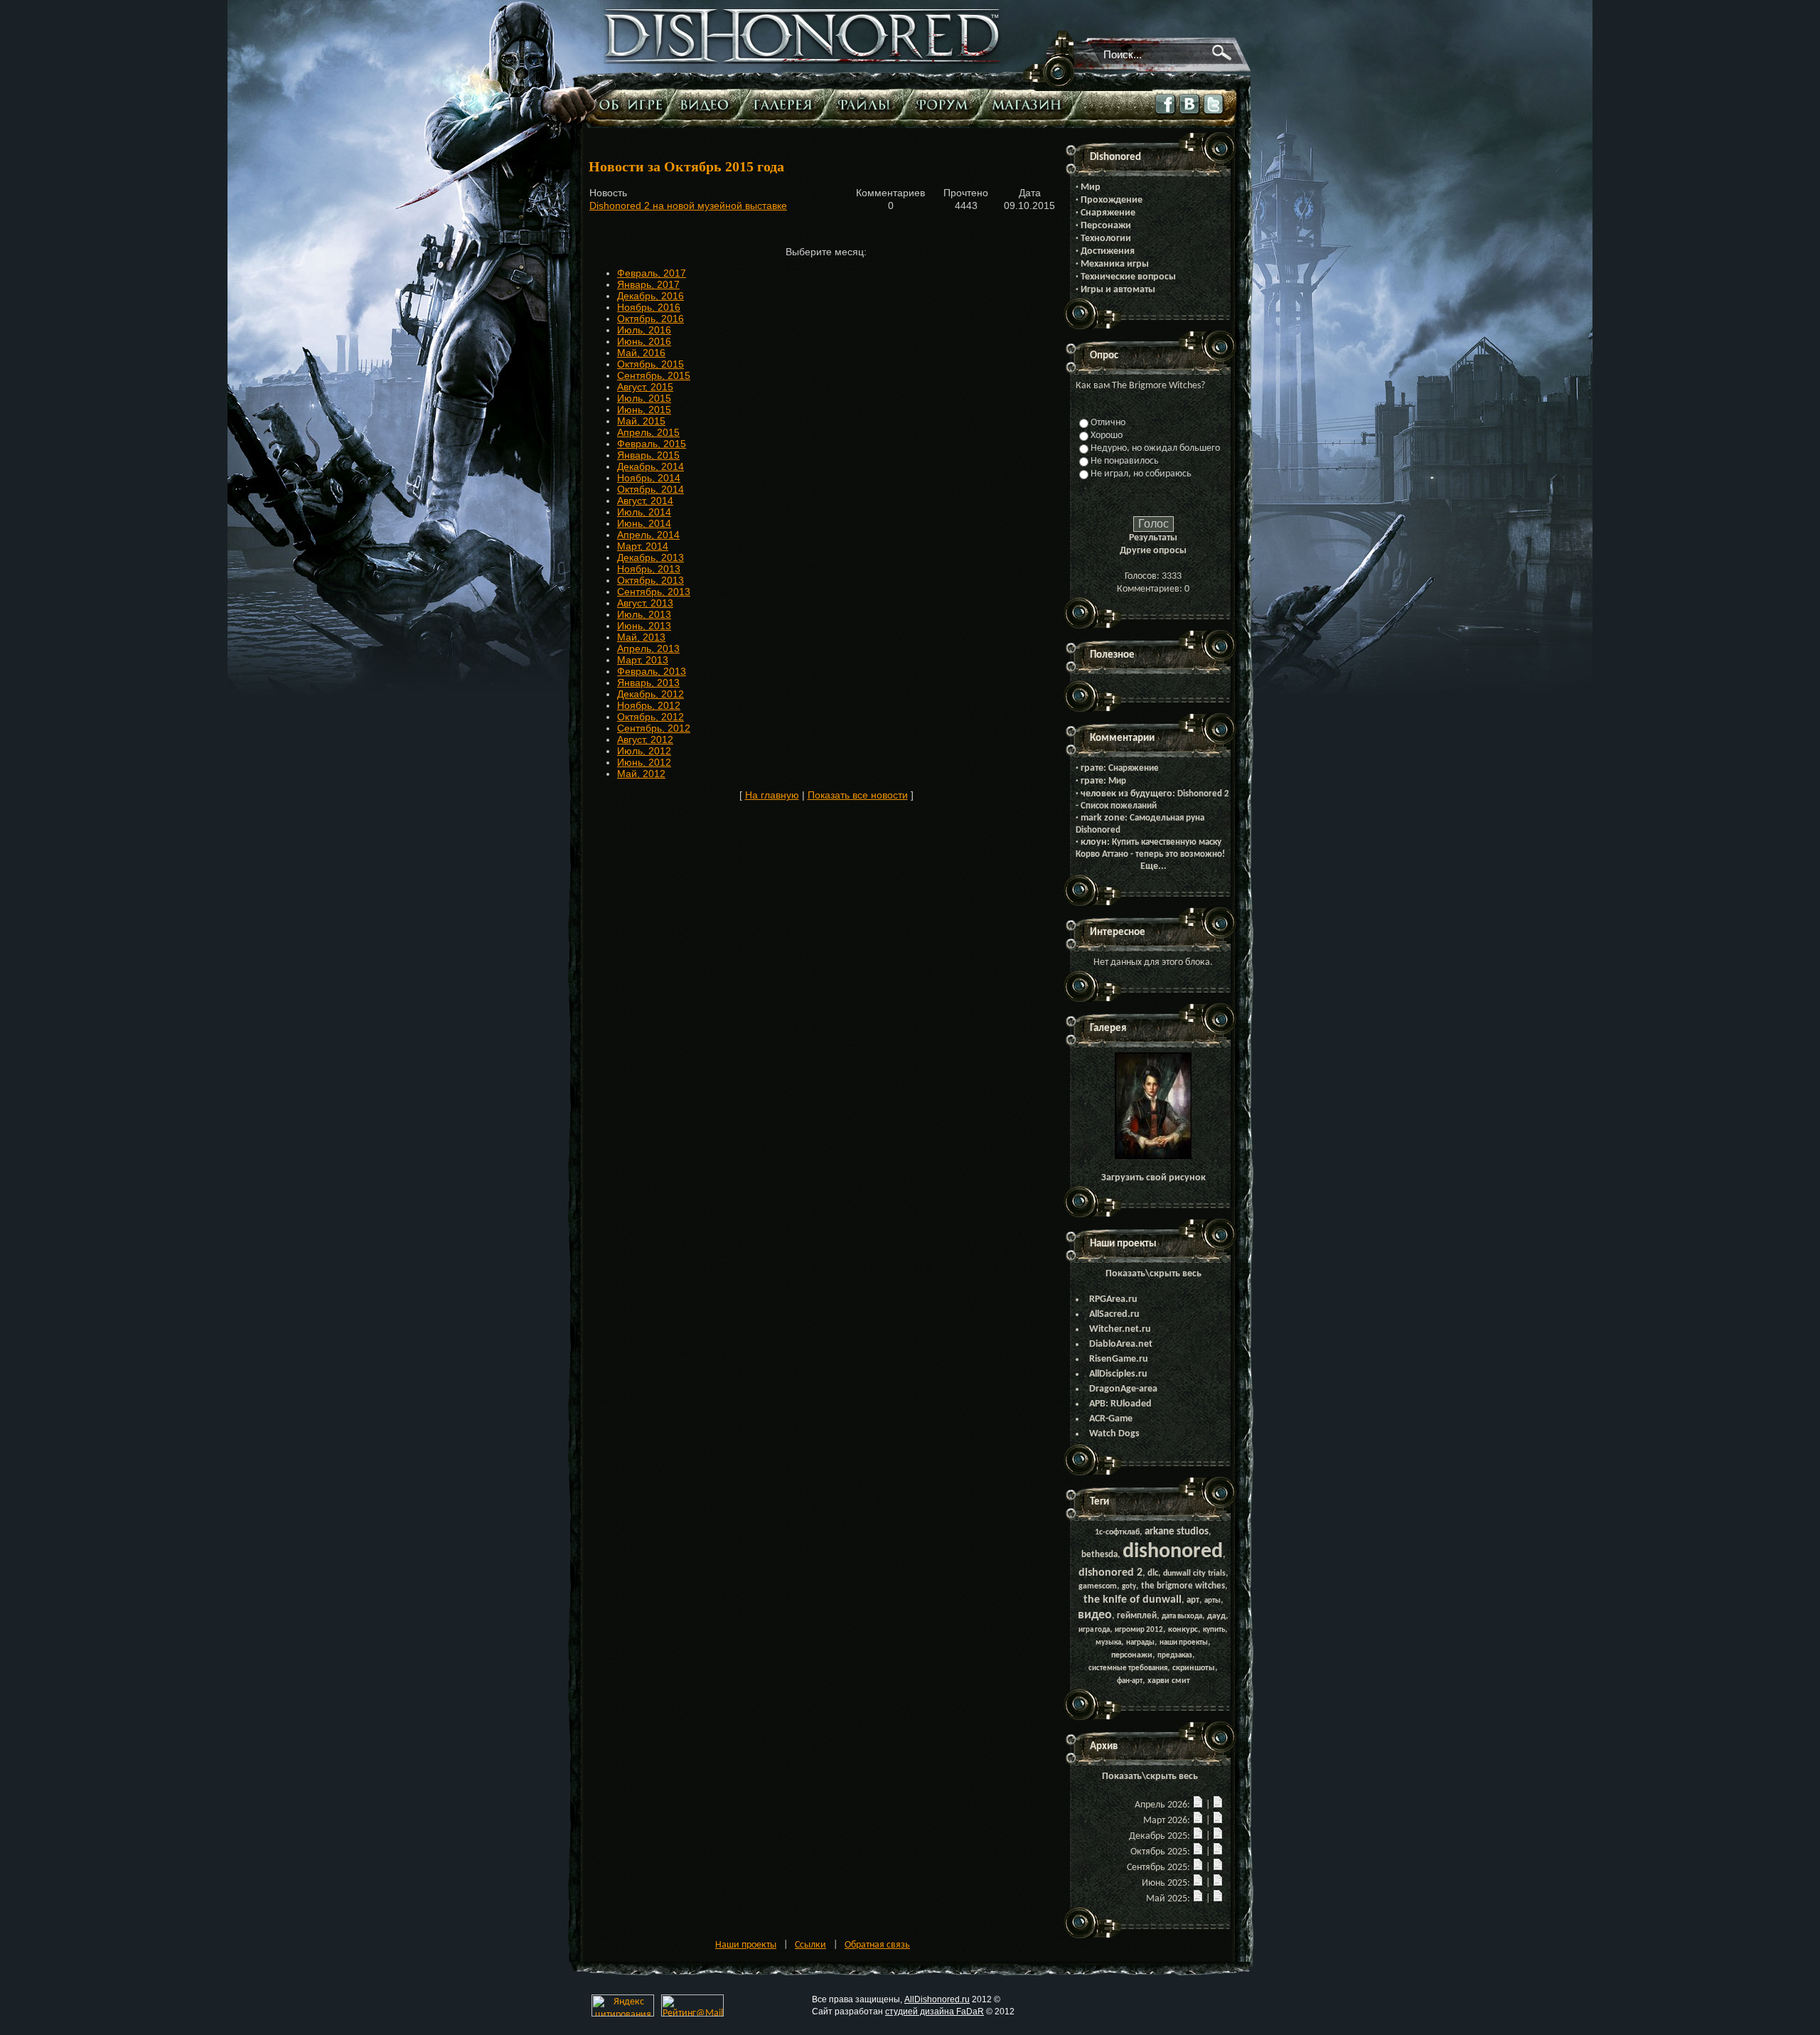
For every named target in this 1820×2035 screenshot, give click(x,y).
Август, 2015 (645, 387)
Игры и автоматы (1118, 290)
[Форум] (946, 104)
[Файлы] (868, 104)
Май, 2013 (641, 637)
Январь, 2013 (648, 683)
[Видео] (708, 104)
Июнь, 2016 (644, 341)
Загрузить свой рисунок (1153, 1178)
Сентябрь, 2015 (654, 375)
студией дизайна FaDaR (935, 2012)
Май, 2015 (641, 421)
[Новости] (1198, 1805)
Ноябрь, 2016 (649, 307)
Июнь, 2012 (644, 762)
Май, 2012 (641, 774)
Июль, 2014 (644, 512)
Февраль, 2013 (652, 671)
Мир (1091, 187)
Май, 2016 (641, 353)
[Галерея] (786, 104)
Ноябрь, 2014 (649, 478)
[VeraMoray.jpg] (1153, 1157)
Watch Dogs (1114, 1434)
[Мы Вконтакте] (1190, 114)
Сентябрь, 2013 (654, 592)
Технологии (1106, 239)
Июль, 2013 (644, 614)
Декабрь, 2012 (651, 694)
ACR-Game (1111, 1419)
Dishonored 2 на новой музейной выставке (688, 205)
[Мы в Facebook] (1166, 115)
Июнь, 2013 (644, 626)
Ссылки (810, 1945)
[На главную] (803, 62)
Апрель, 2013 (648, 648)
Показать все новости (858, 795)
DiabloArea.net (1121, 1344)
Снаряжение (1108, 213)
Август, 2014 (645, 501)
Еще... (1153, 866)
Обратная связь (877, 1945)
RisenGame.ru (1119, 1359)
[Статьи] (632, 104)
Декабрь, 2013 (651, 557)
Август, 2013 (645, 603)
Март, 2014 (643, 546)
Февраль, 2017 (652, 273)
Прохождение (1112, 200)
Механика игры (1115, 264)
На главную (772, 795)
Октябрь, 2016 (651, 319)
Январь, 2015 (648, 455)
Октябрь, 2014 (651, 489)
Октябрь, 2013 (651, 580)
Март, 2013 (643, 660)
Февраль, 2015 (652, 444)
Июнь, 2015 (644, 410)
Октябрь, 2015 (651, 364)
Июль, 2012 (644, 751)
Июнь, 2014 (644, 523)
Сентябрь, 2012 (654, 728)
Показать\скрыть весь (1153, 1274)
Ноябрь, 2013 (649, 569)
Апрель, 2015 (648, 432)
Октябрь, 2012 (651, 717)
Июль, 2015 (644, 398)
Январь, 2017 (648, 284)
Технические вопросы (1128, 277)
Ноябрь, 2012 (649, 705)
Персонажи (1106, 226)
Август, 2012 (645, 739)
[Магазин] (1030, 104)
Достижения (1108, 251)
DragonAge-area (1123, 1389)
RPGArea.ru (1113, 1299)
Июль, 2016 (644, 330)
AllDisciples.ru (1118, 1374)
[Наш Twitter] (1214, 115)
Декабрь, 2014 (651, 466)
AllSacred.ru (1114, 1314)
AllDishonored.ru (937, 1999)
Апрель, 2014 (648, 535)
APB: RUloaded (1120, 1404)
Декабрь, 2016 (651, 296)
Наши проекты (746, 1945)
